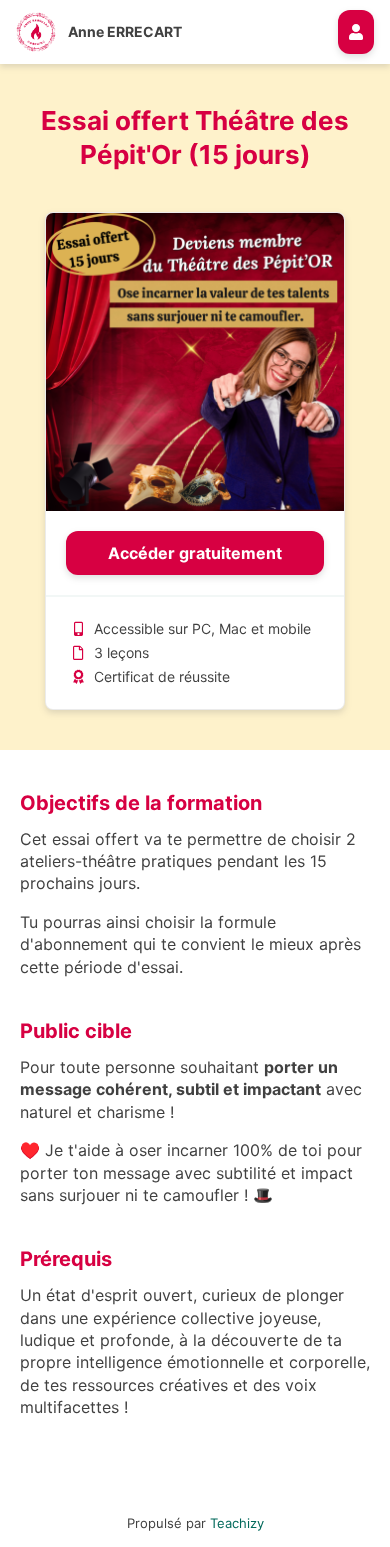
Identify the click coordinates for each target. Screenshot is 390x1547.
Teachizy (237, 1523)
